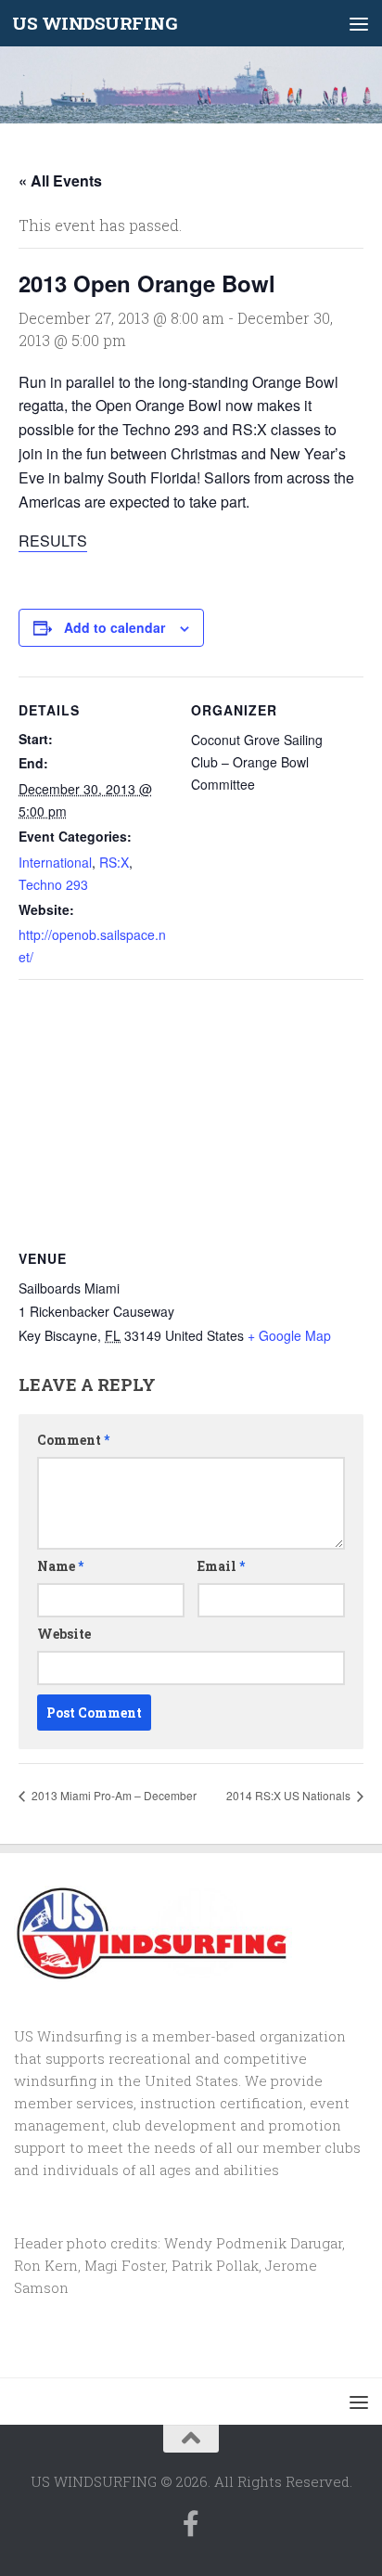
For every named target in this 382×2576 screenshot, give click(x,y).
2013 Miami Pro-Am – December (113, 1795)
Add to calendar (115, 627)
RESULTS (53, 541)
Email (221, 1566)
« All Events (60, 180)
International (55, 862)
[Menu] (359, 23)
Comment (73, 1440)
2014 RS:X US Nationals (290, 1795)
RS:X (114, 862)
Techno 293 (53, 884)
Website (64, 1634)
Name (60, 1566)
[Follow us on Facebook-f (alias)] (191, 2524)
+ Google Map (289, 1335)
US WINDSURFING (95, 23)
